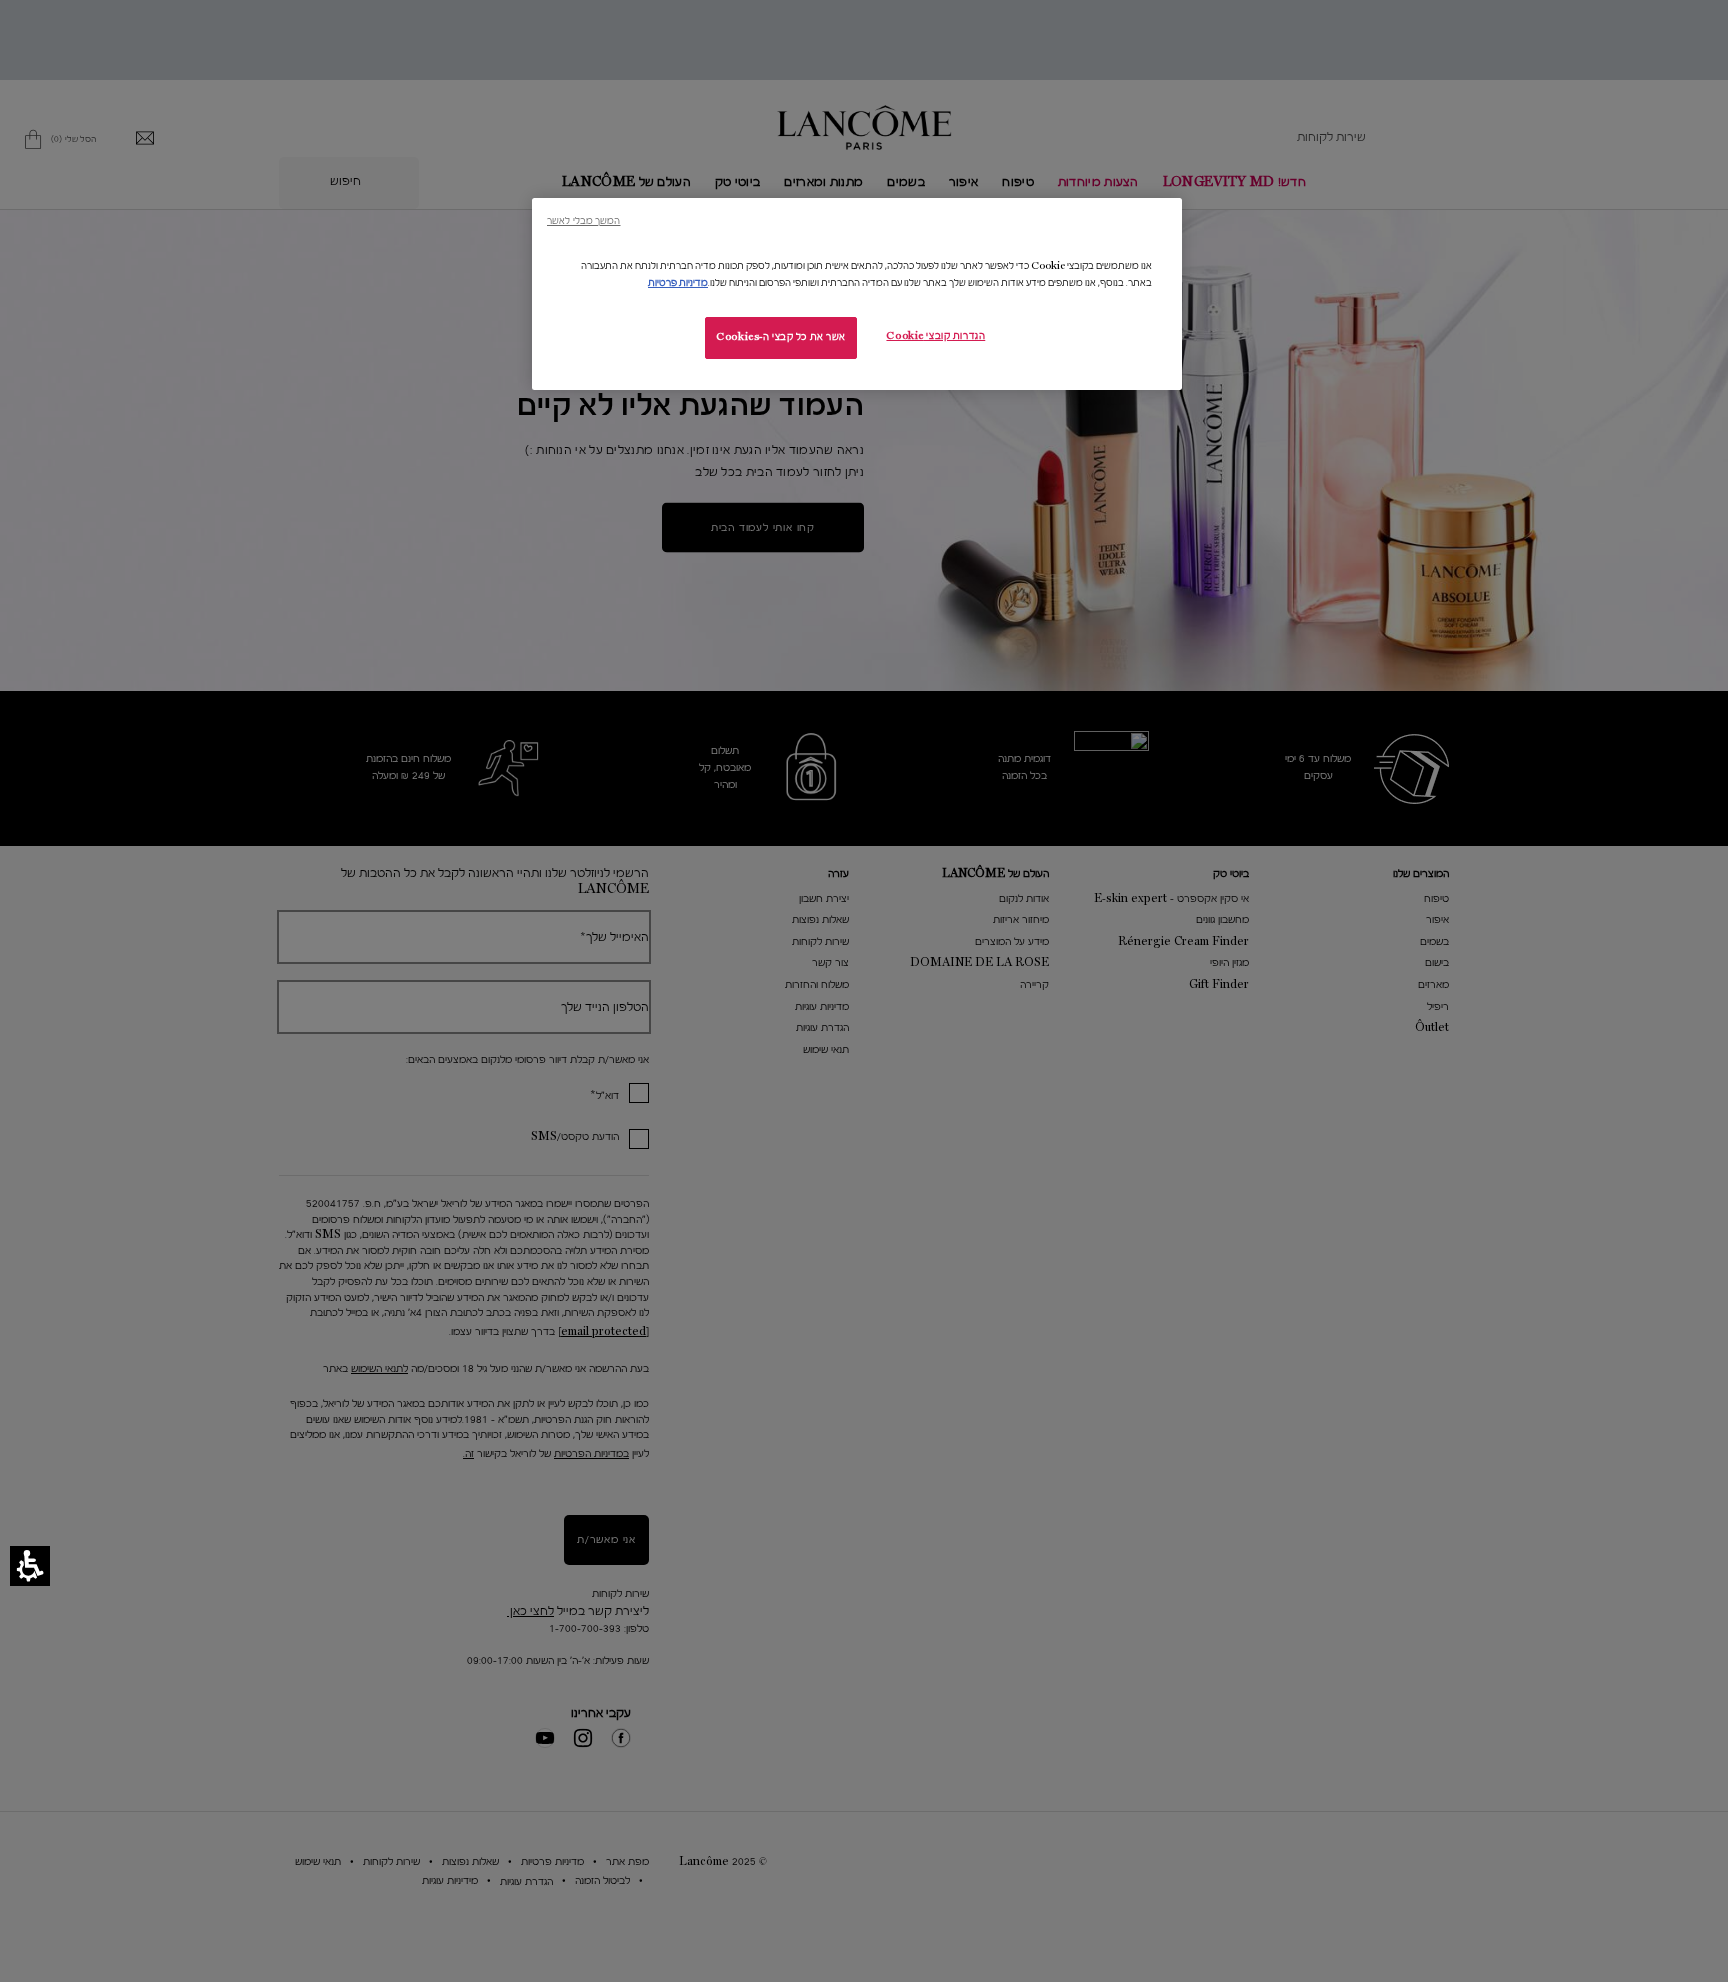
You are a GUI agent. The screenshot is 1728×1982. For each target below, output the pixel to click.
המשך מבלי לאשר (583, 220)
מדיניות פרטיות (678, 283)
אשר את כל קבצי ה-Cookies (781, 337)
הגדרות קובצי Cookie (935, 336)
